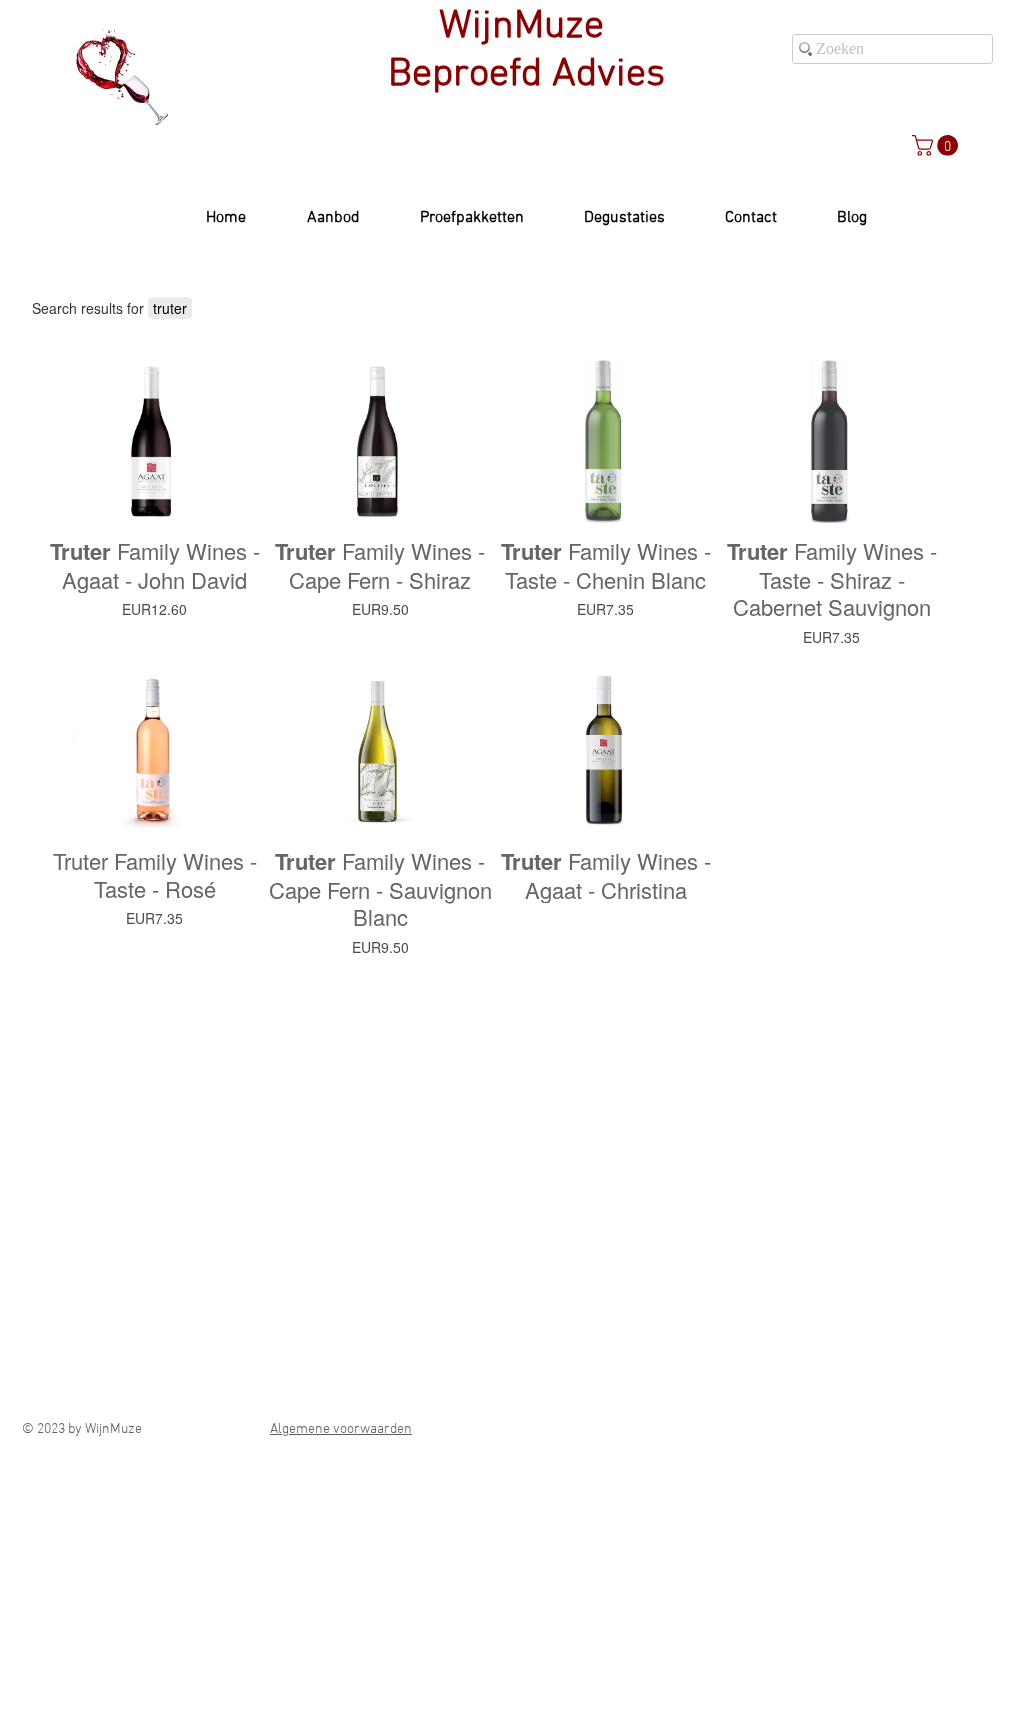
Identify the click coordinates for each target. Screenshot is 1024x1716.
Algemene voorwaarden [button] (341, 1429)
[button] (937, 145)
